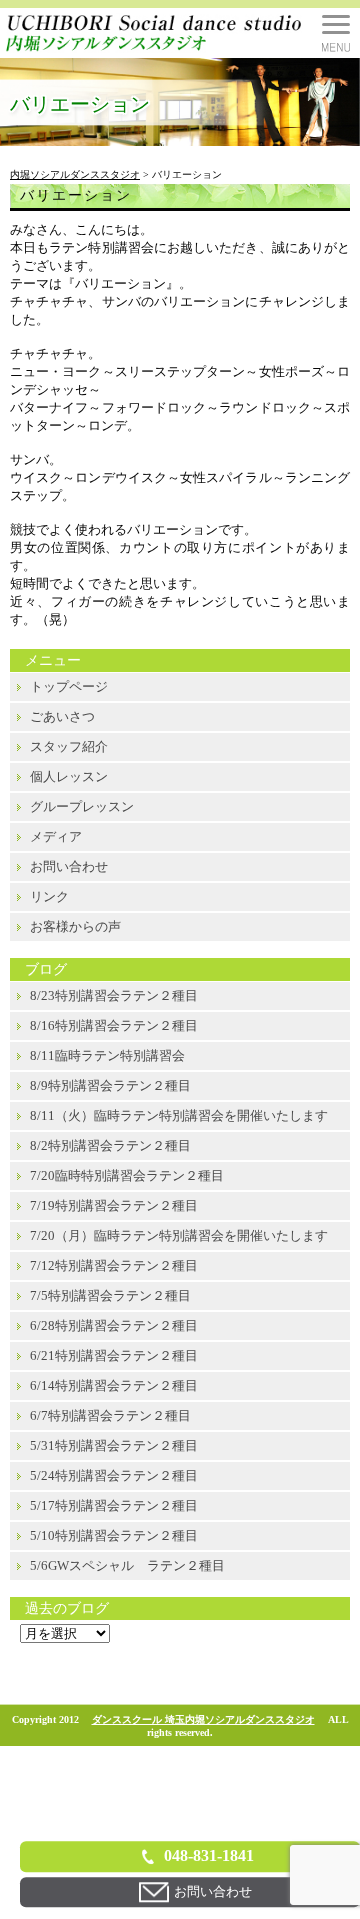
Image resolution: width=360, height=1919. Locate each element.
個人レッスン (69, 776)
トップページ (69, 686)
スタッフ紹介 (69, 746)
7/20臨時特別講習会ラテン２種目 (127, 1175)
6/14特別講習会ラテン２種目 (114, 1385)
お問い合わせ (69, 866)
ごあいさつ (62, 716)
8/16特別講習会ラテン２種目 (114, 1025)
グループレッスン (82, 806)
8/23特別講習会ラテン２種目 (114, 995)
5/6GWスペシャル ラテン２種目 (127, 1565)
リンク (49, 896)
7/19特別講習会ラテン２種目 (114, 1205)
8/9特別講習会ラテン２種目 (110, 1085)
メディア (56, 836)
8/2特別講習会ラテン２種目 (110, 1145)
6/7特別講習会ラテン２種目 (110, 1415)
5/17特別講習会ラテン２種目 (114, 1505)
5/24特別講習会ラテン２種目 (114, 1475)
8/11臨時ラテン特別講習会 (107, 1055)
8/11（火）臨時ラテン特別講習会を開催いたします (179, 1115)
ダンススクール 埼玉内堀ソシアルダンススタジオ (203, 1719)
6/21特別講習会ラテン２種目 (114, 1355)
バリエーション (76, 195)
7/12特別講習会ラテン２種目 (114, 1265)
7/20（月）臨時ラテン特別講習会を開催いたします (179, 1235)
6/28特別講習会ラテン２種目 (114, 1325)
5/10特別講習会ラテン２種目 (114, 1535)
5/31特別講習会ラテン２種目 (114, 1445)
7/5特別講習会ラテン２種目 (110, 1295)
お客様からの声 (75, 926)
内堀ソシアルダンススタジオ (75, 174)
